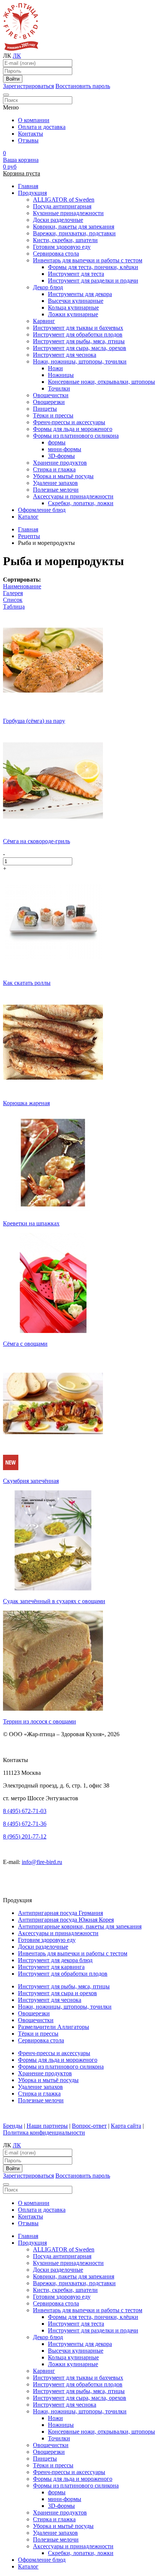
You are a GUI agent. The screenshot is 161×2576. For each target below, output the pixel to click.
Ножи (55, 368)
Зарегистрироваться (28, 86)
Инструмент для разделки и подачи (93, 280)
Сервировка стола (56, 254)
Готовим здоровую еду (62, 247)
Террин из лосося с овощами (40, 1721)
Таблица (14, 607)
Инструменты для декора (80, 294)
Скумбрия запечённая (31, 1481)
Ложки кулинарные (73, 314)
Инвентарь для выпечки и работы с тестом (88, 260)
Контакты (31, 134)
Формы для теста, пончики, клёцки (93, 267)
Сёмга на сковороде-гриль (37, 841)
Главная (28, 186)
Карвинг (44, 321)
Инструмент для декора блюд (55, 1960)
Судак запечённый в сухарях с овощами (54, 1601)
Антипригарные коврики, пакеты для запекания (80, 1926)
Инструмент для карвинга (51, 1967)
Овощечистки (51, 395)
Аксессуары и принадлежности (73, 496)
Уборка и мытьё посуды (63, 476)
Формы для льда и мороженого (73, 429)
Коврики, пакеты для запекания (74, 227)
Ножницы (61, 375)
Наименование (22, 586)
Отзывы (28, 140)
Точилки (59, 388)
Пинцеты (45, 409)
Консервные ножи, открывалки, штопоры (101, 382)
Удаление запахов (55, 483)
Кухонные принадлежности (68, 213)
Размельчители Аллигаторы (54, 2027)
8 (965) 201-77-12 (25, 1836)
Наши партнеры (47, 2126)
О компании (34, 120)
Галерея (13, 593)
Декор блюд (48, 287)
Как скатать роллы (27, 983)
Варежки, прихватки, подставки (74, 233)
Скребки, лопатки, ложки (81, 503)
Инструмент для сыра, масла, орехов (80, 348)
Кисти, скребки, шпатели (65, 240)
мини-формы (65, 449)
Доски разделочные (58, 220)
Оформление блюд (42, 510)
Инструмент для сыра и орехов (57, 1993)
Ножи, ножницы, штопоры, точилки (80, 361)
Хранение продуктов (60, 463)
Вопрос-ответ (89, 2126)
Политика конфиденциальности (44, 2132)
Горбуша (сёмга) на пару (34, 721)
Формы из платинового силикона (76, 436)
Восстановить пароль (83, 86)
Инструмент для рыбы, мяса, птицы (79, 341)
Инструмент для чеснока (65, 355)
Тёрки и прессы (53, 415)
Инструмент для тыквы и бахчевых (78, 328)
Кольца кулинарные (73, 307)
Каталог (28, 517)
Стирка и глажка (54, 469)
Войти (13, 79)
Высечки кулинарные (76, 301)
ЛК (17, 56)
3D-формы (61, 456)
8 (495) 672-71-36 (25, 1824)
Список (13, 600)
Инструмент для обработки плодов (78, 334)
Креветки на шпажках (31, 1223)
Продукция (32, 193)
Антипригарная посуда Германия (60, 1913)
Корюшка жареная (26, 1103)
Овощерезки (49, 402)
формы (57, 442)
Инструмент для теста (76, 274)
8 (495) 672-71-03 (25, 1811)
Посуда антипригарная (62, 206)
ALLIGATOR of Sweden (64, 200)
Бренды (13, 2126)
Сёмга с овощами (25, 1344)
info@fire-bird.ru (42, 1862)
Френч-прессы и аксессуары (69, 422)
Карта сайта (126, 2126)
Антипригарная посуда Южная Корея (66, 1920)
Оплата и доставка (42, 127)
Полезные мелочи (56, 490)
